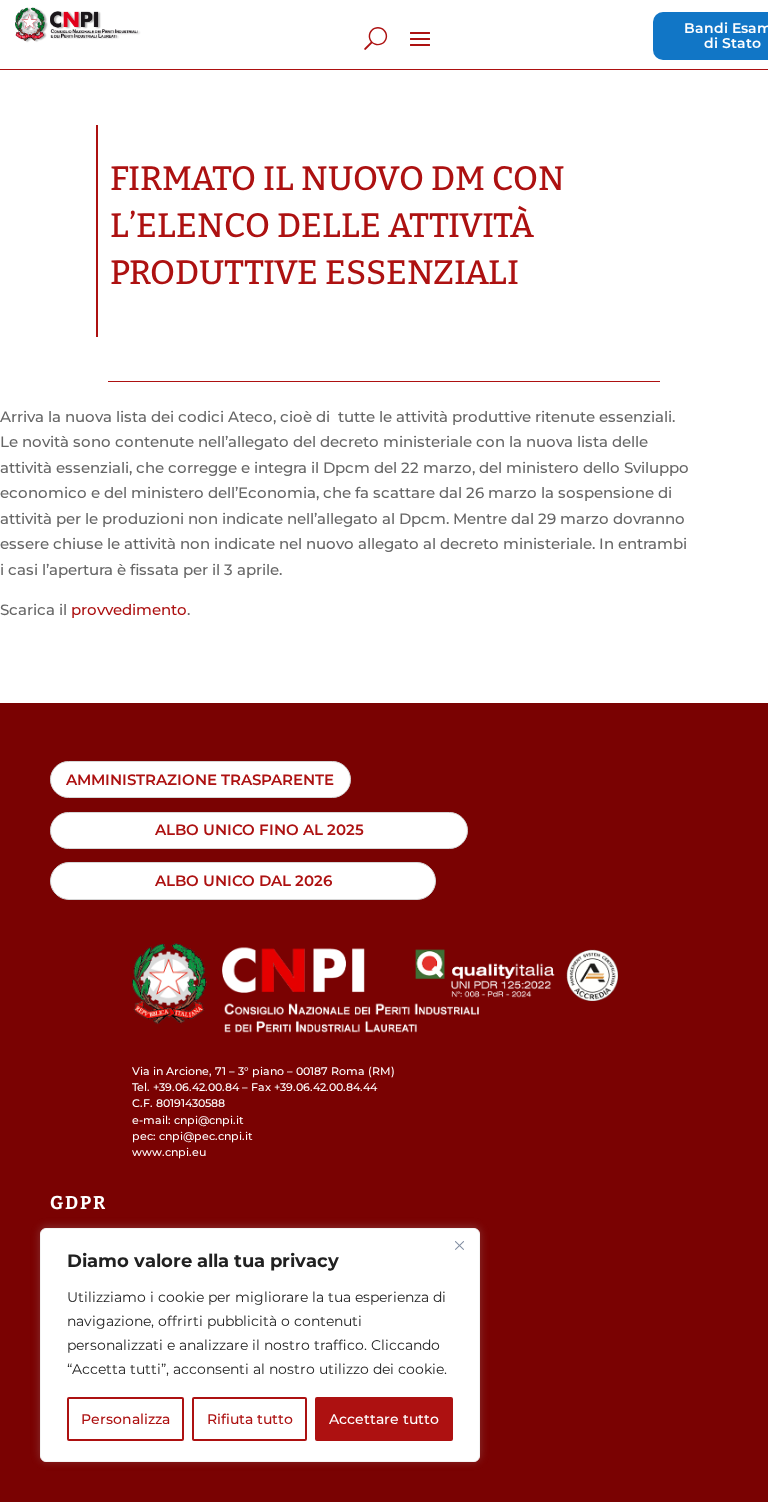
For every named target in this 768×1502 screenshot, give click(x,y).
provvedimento (129, 609)
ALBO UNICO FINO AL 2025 (259, 829)
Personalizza (125, 1419)
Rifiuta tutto (250, 1419)
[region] (260, 1345)
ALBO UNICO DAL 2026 (243, 880)
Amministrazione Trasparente (200, 779)
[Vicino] (459, 1245)
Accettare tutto (384, 1419)
